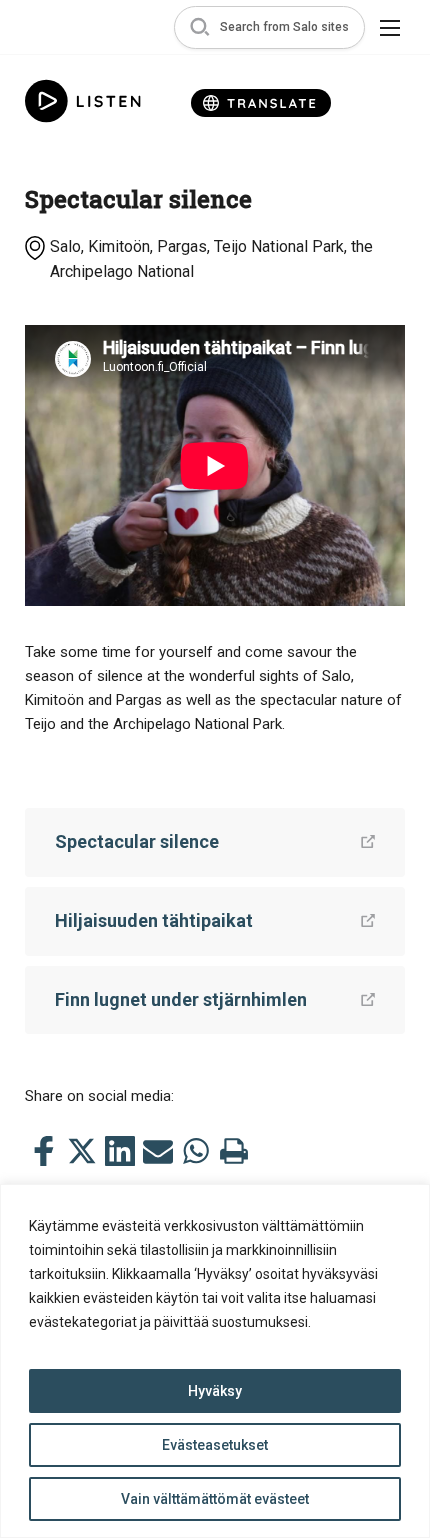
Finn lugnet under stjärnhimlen (181, 999)
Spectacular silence (137, 841)
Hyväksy (215, 1391)
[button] (269, 27)
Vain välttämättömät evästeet (215, 1499)
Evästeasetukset (215, 1445)
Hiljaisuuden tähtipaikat (154, 920)
